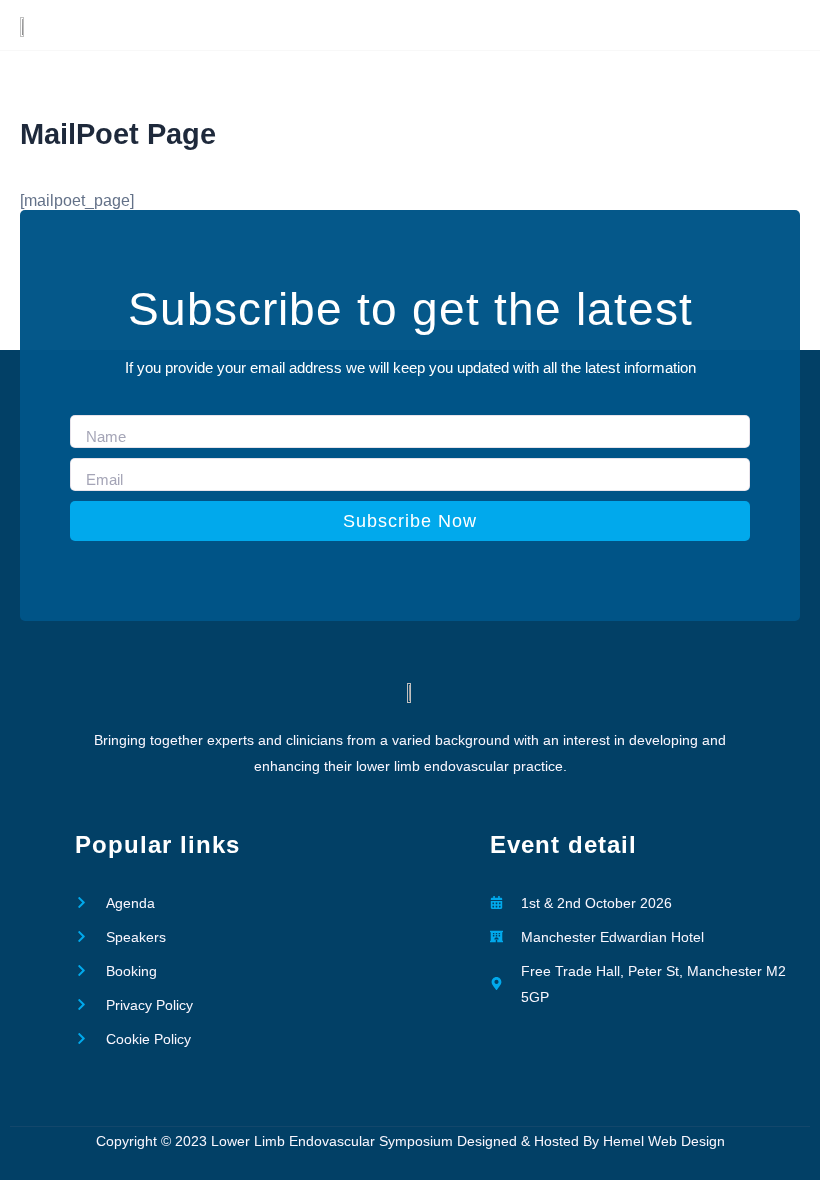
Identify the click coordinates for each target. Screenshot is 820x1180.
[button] (605, 25)
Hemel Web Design (664, 1141)
